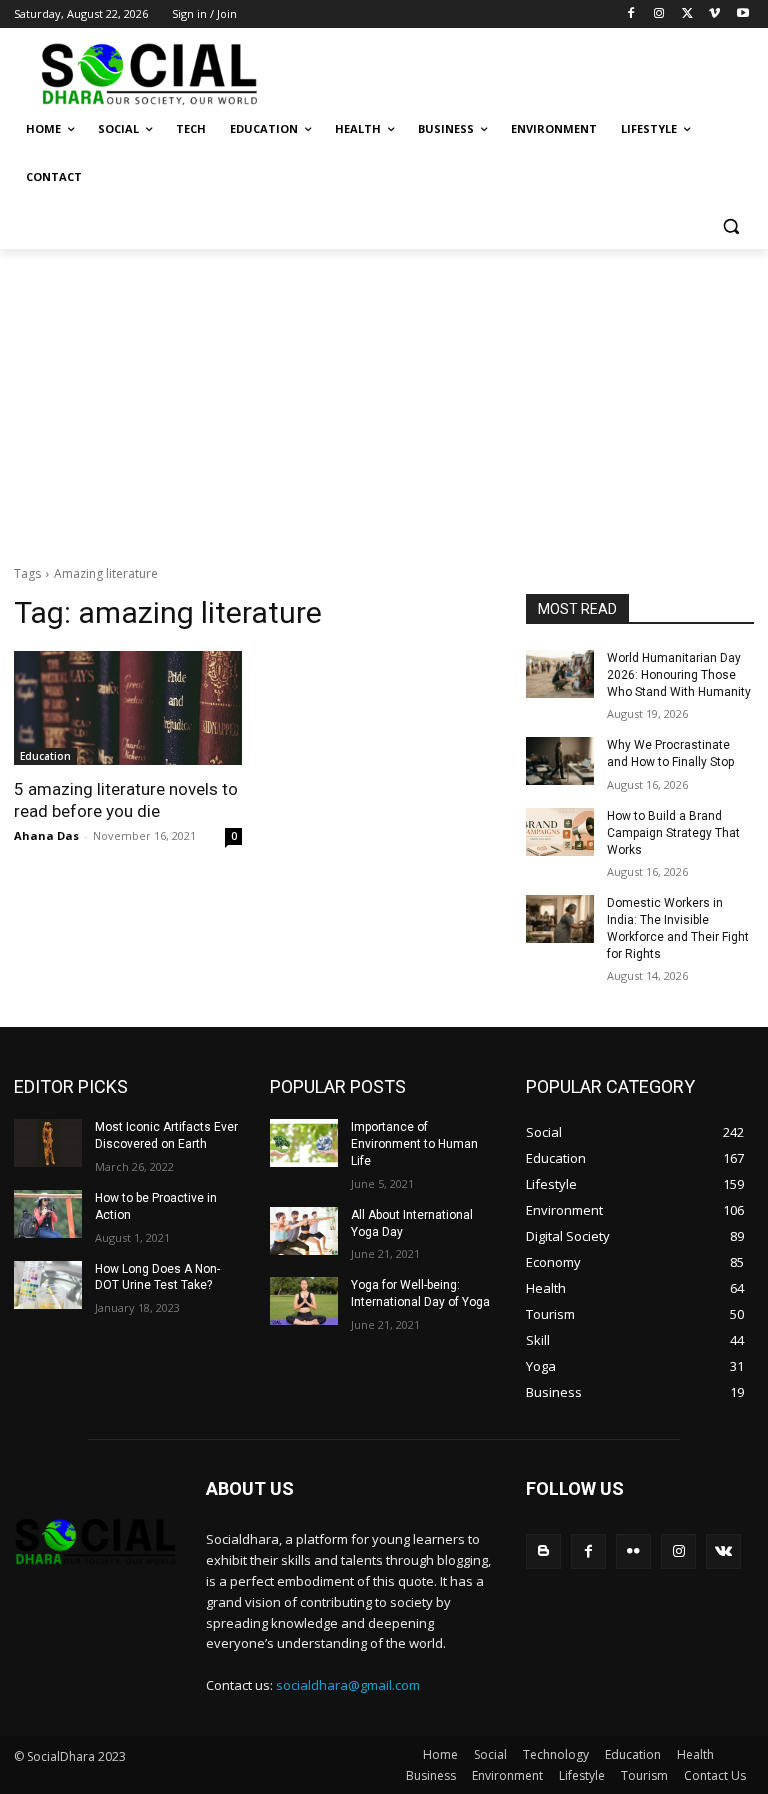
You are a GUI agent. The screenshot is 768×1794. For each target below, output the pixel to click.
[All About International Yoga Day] (304, 1231)
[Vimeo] (714, 14)
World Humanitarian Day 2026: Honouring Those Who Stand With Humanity (679, 675)
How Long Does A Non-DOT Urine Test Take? (157, 1277)
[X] (687, 14)
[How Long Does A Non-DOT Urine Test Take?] (48, 1285)
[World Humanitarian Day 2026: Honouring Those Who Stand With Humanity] (560, 674)
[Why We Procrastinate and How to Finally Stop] (560, 761)
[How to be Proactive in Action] (48, 1214)
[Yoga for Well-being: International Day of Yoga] (304, 1301)
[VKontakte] (723, 1551)
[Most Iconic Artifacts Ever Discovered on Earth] (48, 1143)
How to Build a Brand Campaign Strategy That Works (673, 833)
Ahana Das (46, 835)
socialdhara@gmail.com (348, 1685)
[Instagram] (659, 14)
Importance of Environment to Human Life (414, 1144)
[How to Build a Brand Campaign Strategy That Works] (560, 832)
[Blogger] (543, 1551)
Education (45, 756)
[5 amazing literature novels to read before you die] (128, 708)
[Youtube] (742, 14)
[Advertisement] (384, 399)
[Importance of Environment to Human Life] (304, 1143)
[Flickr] (633, 1551)
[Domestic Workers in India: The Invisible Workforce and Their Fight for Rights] (560, 919)
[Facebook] (631, 14)
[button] (730, 225)
